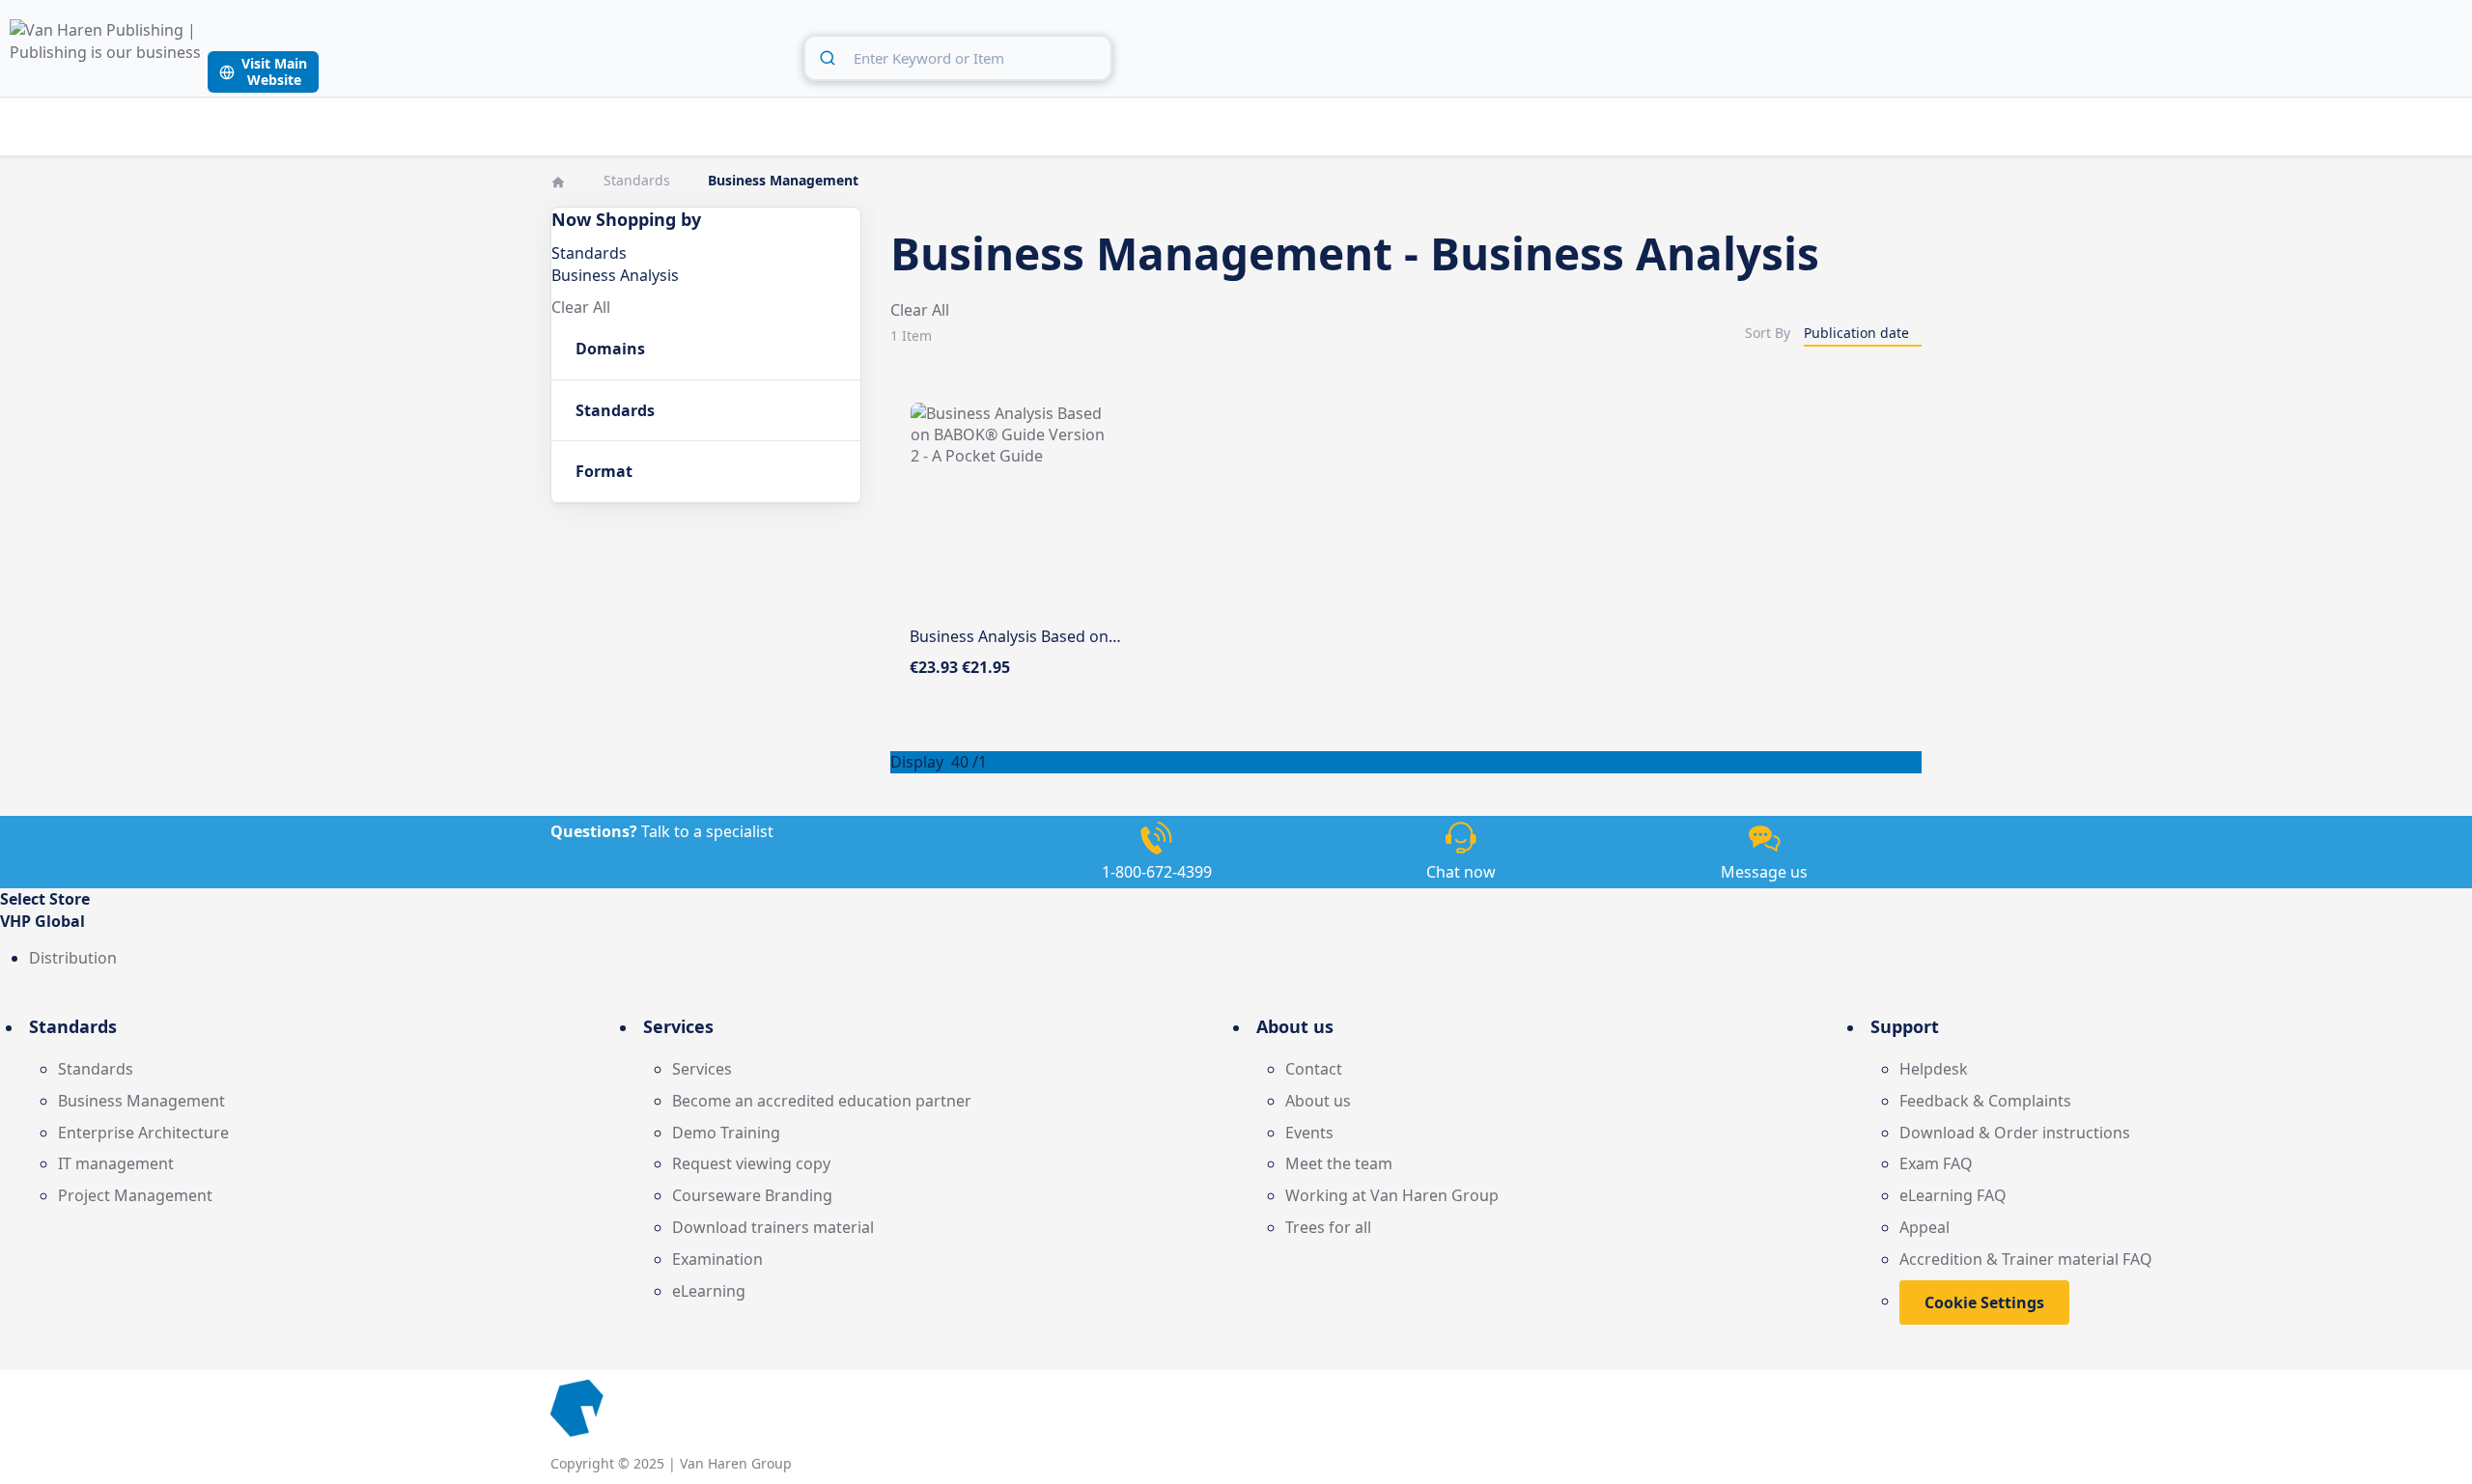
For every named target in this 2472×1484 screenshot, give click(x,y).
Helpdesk (1934, 1069)
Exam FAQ (1936, 1163)
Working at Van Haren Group (1392, 1195)
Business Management (141, 1101)
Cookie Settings (1984, 1302)
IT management (116, 1163)
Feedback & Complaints (1985, 1101)
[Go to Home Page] (560, 180)
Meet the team (1339, 1163)
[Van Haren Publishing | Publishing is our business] (106, 56)
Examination (717, 1259)
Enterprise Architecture (143, 1133)
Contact (1314, 1069)
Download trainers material (773, 1227)
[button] (1236, 922)
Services (702, 1069)
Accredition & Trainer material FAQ (2026, 1259)
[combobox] (958, 58)
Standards (639, 180)
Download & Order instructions (2015, 1133)
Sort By (1768, 333)
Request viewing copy (751, 1163)
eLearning (709, 1291)
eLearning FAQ (1953, 1195)
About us (1318, 1101)
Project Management (135, 1195)
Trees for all (1328, 1227)
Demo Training (726, 1133)
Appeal (1924, 1227)
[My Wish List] (2403, 55)
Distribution (73, 958)
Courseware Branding (752, 1195)
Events (1309, 1133)
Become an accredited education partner (822, 1101)
